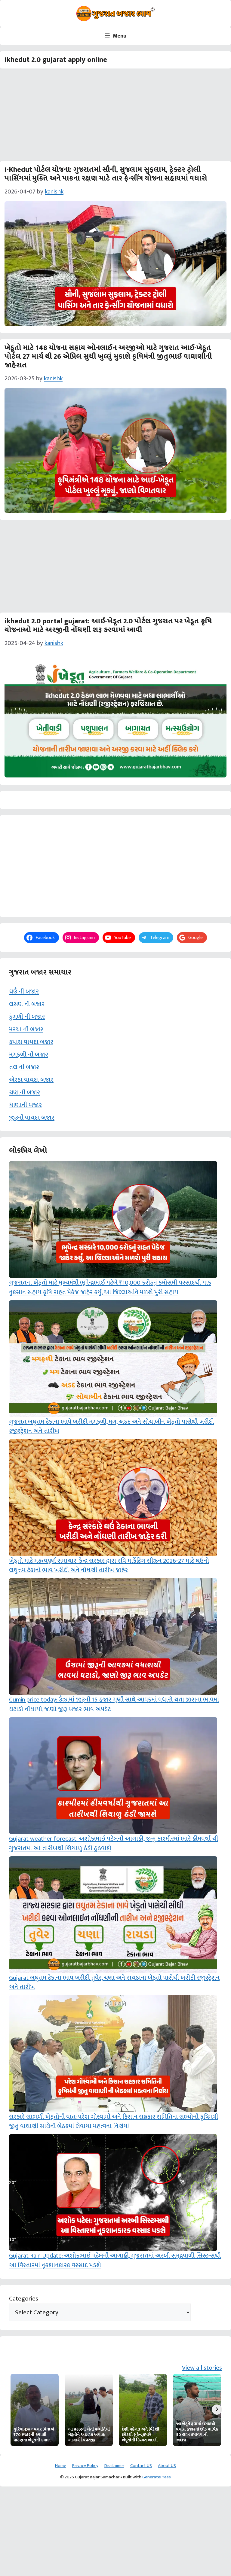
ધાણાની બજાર (25, 1105)
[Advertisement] (115, 117)
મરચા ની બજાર (26, 1029)
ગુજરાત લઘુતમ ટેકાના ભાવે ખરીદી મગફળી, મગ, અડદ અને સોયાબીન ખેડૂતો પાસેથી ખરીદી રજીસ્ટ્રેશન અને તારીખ (111, 1426)
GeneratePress (157, 2477)
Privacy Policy (85, 2466)
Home (61, 2466)
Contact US (141, 2466)
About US (167, 2466)
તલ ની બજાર (24, 1067)
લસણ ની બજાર (27, 1004)
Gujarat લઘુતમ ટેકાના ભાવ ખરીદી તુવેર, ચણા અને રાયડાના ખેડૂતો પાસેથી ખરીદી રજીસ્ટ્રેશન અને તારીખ (114, 1983)
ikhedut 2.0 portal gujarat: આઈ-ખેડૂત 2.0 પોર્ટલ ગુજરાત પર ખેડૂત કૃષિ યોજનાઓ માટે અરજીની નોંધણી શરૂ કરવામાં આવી (108, 626)
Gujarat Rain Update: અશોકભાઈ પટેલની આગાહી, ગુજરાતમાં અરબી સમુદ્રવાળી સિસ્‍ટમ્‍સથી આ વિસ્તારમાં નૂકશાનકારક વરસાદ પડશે (115, 2260)
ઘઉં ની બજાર (24, 991)
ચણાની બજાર (25, 1092)
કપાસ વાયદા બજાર (31, 1042)
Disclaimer (114, 2466)
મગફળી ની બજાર (29, 1055)
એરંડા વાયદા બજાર (31, 1080)
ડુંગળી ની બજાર (27, 1017)
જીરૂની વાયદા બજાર (32, 1118)
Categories (24, 2299)
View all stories (202, 2368)
